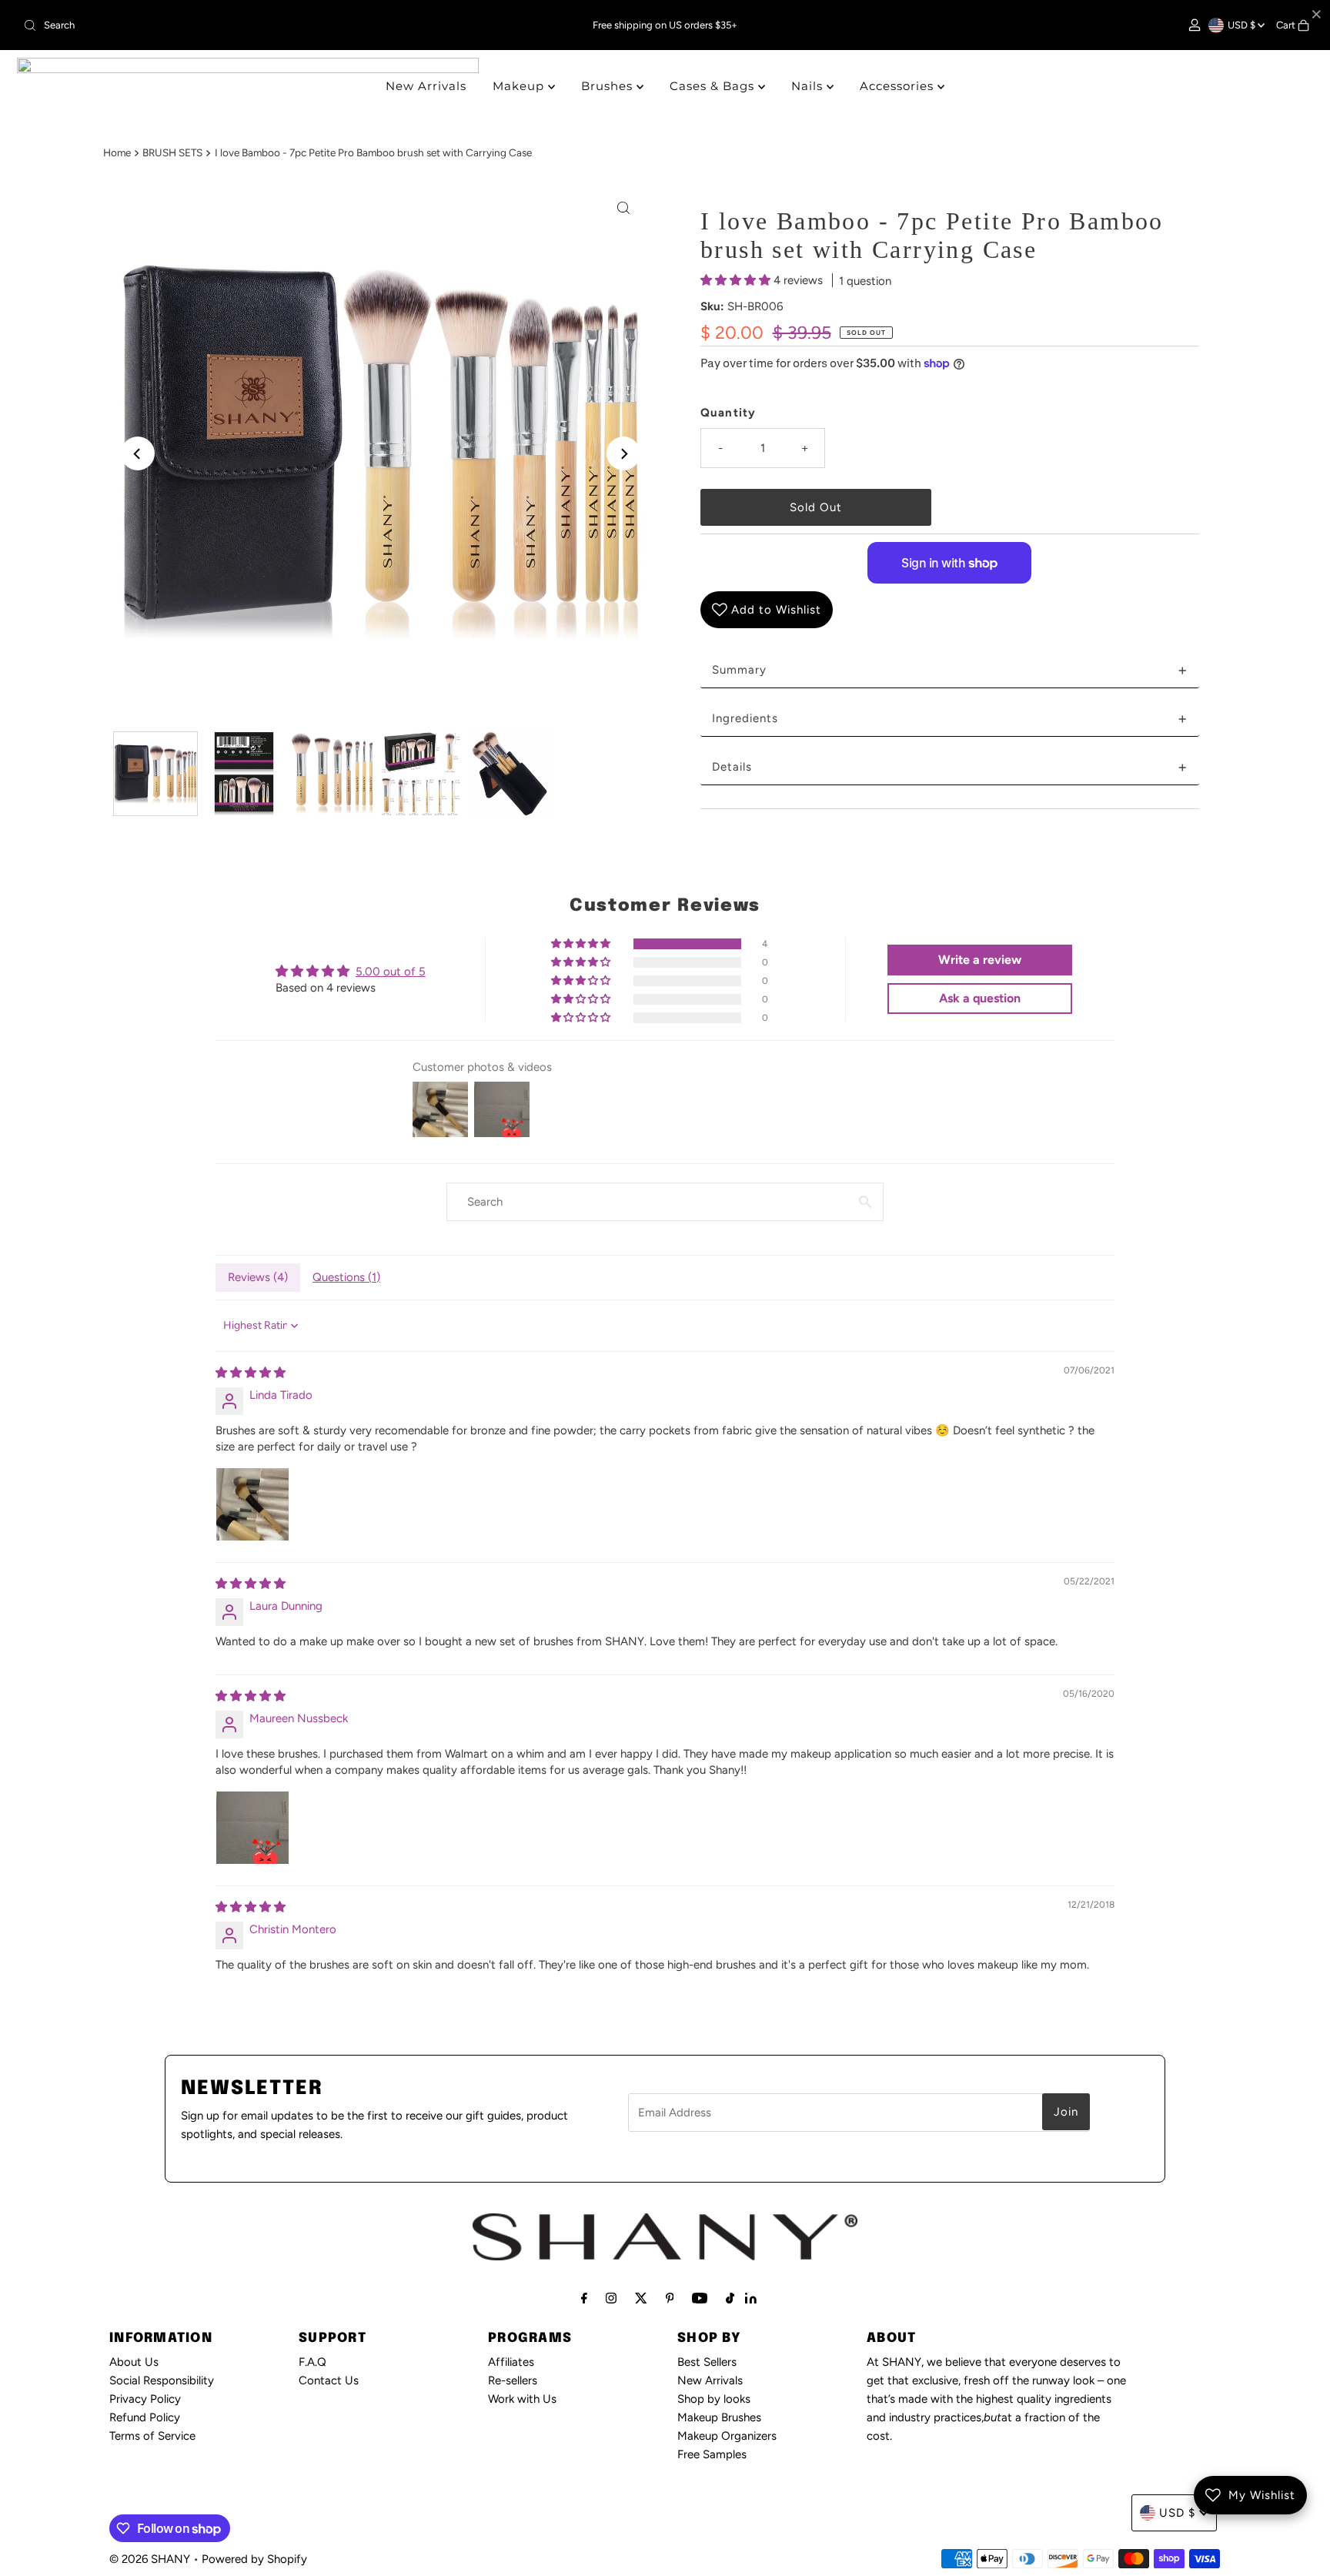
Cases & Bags (714, 86)
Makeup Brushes (719, 2417)
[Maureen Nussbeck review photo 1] (252, 1828)
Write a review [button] (980, 960)
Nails (809, 86)
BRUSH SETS (172, 152)
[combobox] (229, 25)
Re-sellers (513, 2380)
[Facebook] (584, 2298)
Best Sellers (707, 2362)
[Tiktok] (730, 2298)
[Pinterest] (670, 2298)
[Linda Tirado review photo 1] (252, 1504)
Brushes (609, 86)
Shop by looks (714, 2399)
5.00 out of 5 (391, 972)
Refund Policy (145, 2417)
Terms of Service (152, 2436)
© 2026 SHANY (150, 2559)
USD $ (1243, 25)
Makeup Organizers (727, 2436)
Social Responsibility (162, 2380)
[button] (737, 280)
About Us (134, 2362)
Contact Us (329, 2380)
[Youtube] (700, 2298)
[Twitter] (641, 2298)
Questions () (346, 1277)
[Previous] (138, 453)
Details (950, 767)
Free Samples (712, 2454)
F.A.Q (312, 2362)
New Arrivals (426, 86)
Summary (950, 670)
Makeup (520, 86)
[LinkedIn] (751, 2300)
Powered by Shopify (254, 2559)
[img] (251, 1373)
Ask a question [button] (980, 998)
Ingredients (950, 718)
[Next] (623, 453)
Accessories (899, 86)
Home (117, 152)
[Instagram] (611, 2298)
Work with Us (522, 2399)
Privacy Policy (145, 2399)
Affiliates (511, 2362)
